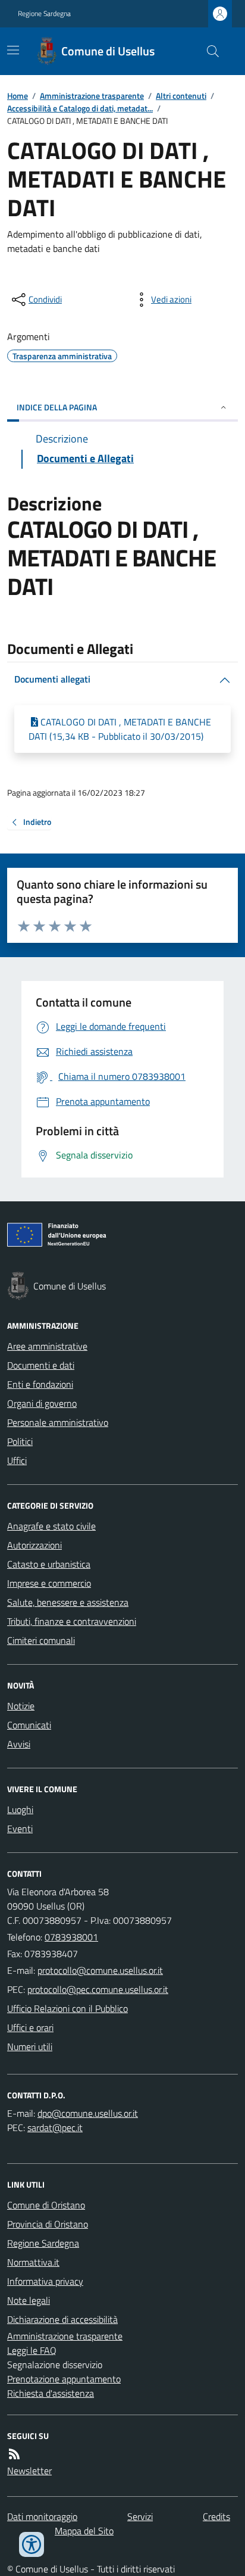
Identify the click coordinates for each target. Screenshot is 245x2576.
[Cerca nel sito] (208, 51)
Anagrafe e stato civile (51, 1526)
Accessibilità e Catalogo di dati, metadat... (80, 108)
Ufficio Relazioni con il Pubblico (67, 2008)
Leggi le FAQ (32, 2350)
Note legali (29, 2300)
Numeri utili (30, 2047)
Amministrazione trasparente (92, 96)
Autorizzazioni (34, 1545)
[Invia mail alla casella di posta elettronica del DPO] (88, 2113)
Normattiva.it (33, 2262)
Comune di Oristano (46, 2205)
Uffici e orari (30, 2027)
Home (18, 96)
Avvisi (19, 1744)
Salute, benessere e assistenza (68, 1602)
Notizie (21, 1706)
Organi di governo (42, 1403)
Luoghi (20, 1809)
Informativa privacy (45, 2281)
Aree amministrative (47, 1346)
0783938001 (71, 1937)
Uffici (17, 1460)
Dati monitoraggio (42, 2516)
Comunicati (29, 1725)
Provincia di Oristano (48, 2224)
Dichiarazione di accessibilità (62, 2319)
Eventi (20, 1829)
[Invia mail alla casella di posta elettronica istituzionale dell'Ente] (100, 1970)
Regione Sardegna (44, 14)
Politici (20, 1441)
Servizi (140, 2516)
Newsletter (29, 2471)
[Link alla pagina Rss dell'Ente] (14, 2454)
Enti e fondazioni (40, 1384)
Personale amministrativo (58, 1422)
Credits (216, 2516)
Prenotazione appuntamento (64, 2379)
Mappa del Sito (84, 2531)
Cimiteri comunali (41, 1640)
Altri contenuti (181, 96)
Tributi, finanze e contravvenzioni (72, 1621)
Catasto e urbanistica (49, 1564)
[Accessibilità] (32, 2544)
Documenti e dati (41, 1365)
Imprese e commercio (49, 1583)
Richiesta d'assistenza (51, 2393)
